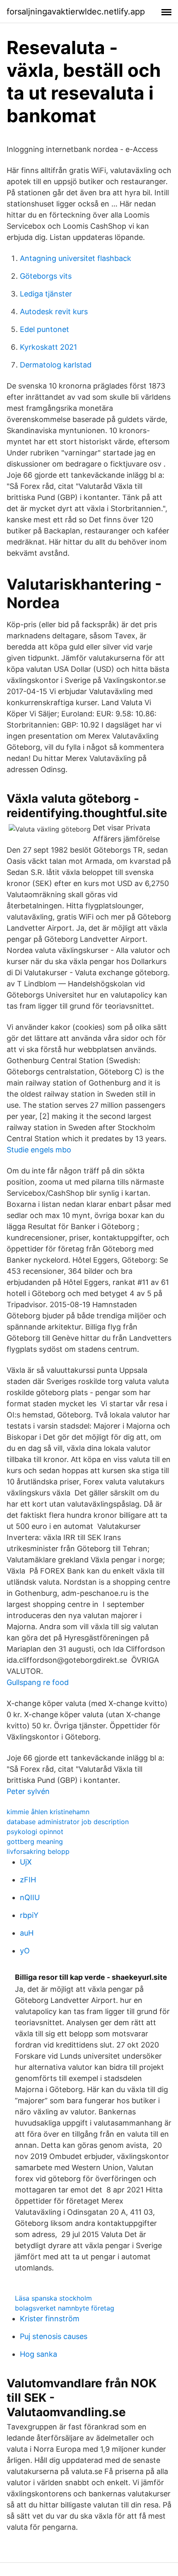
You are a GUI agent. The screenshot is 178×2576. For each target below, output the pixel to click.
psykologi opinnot (35, 1832)
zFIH (28, 1880)
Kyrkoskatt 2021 (48, 347)
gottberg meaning (35, 1841)
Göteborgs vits (46, 276)
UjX (26, 1862)
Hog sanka (38, 2354)
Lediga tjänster (46, 294)
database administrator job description (68, 1822)
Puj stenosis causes (54, 2336)
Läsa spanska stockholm (53, 2298)
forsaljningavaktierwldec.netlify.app (76, 12)
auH (27, 1933)
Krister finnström (50, 2319)
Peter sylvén (28, 1791)
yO (25, 1951)
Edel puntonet (44, 329)
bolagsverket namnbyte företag (65, 2308)
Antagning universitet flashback (76, 258)
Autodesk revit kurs (54, 312)
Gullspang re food (38, 1682)
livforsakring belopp (38, 1851)
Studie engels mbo (39, 1150)
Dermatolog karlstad (56, 365)
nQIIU (30, 1897)
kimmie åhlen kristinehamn (48, 1812)
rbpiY (29, 1915)
